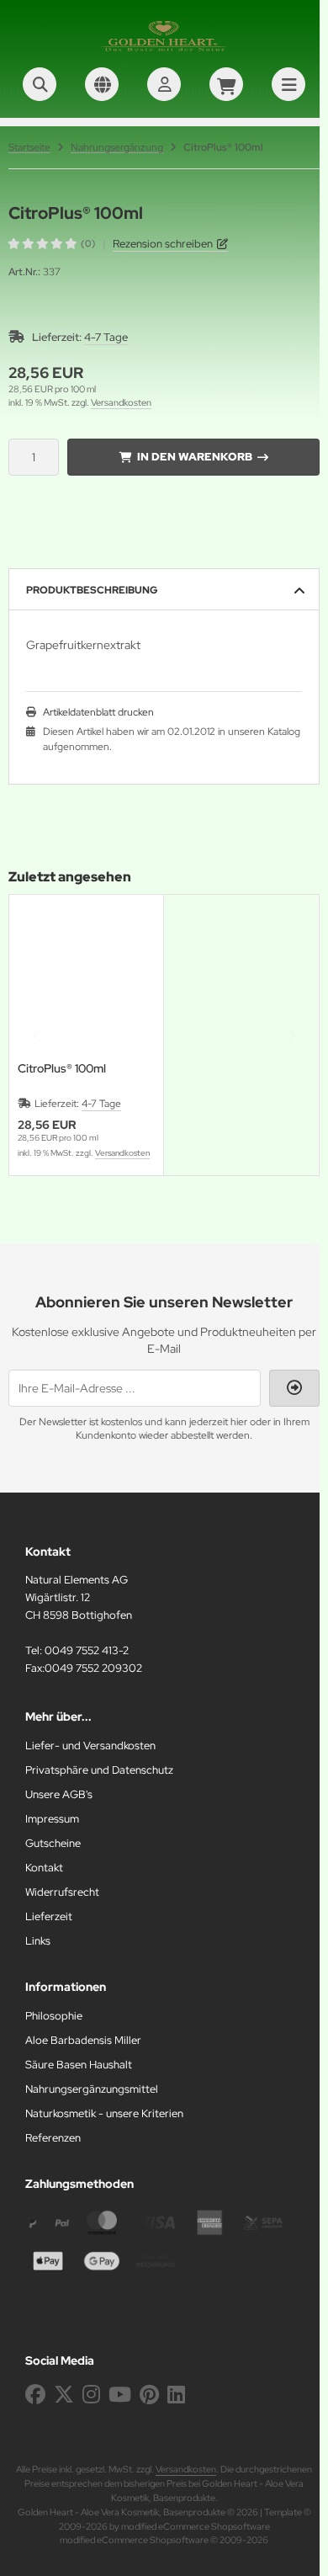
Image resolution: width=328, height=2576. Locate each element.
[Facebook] (35, 2395)
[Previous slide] (38, 1035)
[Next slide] (290, 1035)
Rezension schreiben (163, 244)
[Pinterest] (149, 2395)
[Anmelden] (164, 84)
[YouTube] (120, 2395)
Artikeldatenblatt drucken (98, 712)
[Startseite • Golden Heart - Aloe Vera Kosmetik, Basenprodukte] (164, 51)
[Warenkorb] (226, 84)
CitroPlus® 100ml (62, 1069)
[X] (64, 2395)
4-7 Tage (106, 337)
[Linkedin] (176, 2395)
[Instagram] (91, 2395)
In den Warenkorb (194, 457)
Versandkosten (121, 402)
